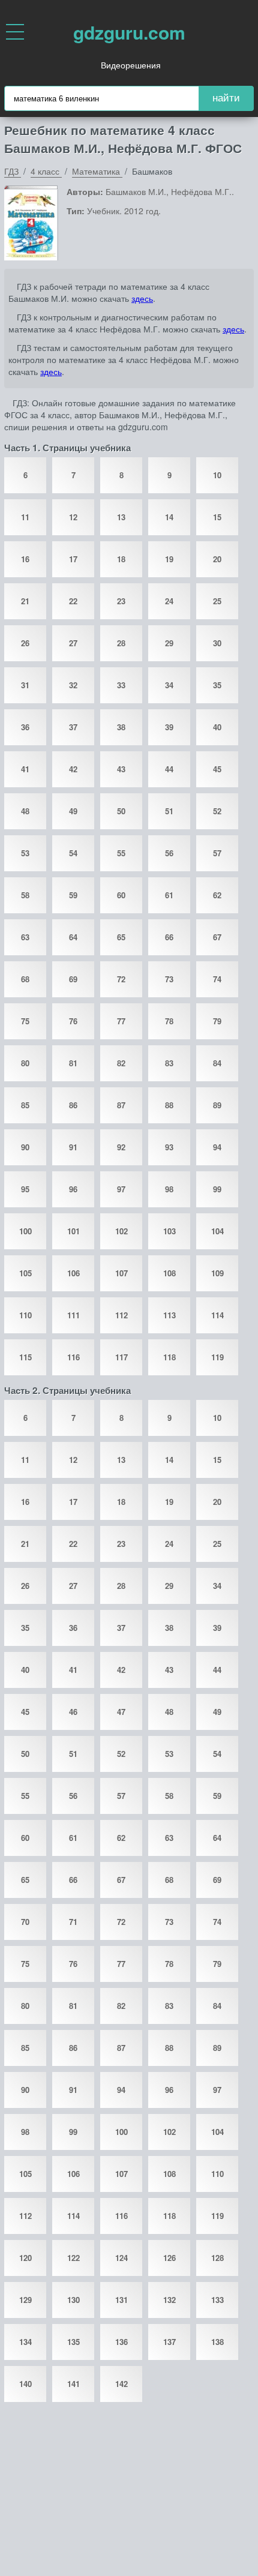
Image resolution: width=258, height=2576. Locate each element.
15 (217, 517)
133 (217, 2300)
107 (121, 1273)
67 (217, 937)
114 (217, 1315)
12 (73, 517)
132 (169, 2300)
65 (121, 937)
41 (25, 769)
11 (25, 517)
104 (217, 1231)
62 (217, 895)
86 (73, 1105)
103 (169, 1231)
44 (169, 769)
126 (169, 2258)
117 (121, 1357)
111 (73, 1315)
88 (169, 1105)
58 (25, 895)
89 (217, 1105)
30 (217, 643)
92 (121, 1147)
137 (169, 2342)
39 (169, 727)
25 (217, 601)
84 (217, 1063)
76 (73, 1021)
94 (217, 1147)
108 (169, 1273)
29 (169, 643)
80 (25, 1063)
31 (25, 685)
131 (121, 2300)
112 (121, 1315)
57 (217, 853)
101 (73, 1231)
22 (73, 601)
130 (73, 2300)
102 (121, 1231)
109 (217, 1273)
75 (25, 1021)
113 (169, 1315)
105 (25, 1273)
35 (217, 685)
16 (25, 559)
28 (121, 643)
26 (25, 643)
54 (73, 853)
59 (73, 895)
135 (73, 2342)
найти (226, 98)
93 (169, 1147)
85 (25, 1105)
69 (73, 979)
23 (121, 601)
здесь (142, 298)
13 (121, 517)
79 (217, 1021)
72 (121, 979)
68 (25, 979)
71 (73, 1922)
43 (121, 769)
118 (169, 1357)
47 (121, 1712)
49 (73, 811)
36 (25, 727)
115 (25, 1357)
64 (73, 937)
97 (121, 1189)
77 (121, 1021)
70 (25, 1922)
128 (217, 2258)
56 (169, 853)
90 (25, 1147)
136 (121, 2342)
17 (73, 559)
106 (73, 1273)
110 (25, 1315)
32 (73, 685)
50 (121, 811)
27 (73, 643)
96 (73, 1189)
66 (169, 937)
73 (169, 979)
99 (217, 1189)
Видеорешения (131, 65)
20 (217, 559)
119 (217, 1357)
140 (25, 2384)
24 (169, 601)
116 (73, 1357)
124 (121, 2258)
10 (217, 475)
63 (25, 937)
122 (73, 2258)
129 (25, 2300)
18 (121, 559)
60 (121, 895)
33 (121, 685)
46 (73, 1712)
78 (169, 1021)
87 (121, 1105)
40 (217, 727)
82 (121, 1063)
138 (217, 2342)
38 (121, 727)
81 (73, 1063)
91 (73, 1147)
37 (73, 727)
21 (25, 601)
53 (25, 853)
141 (73, 2384)
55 (121, 853)
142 (121, 2384)
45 (217, 769)
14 (169, 517)
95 (25, 1189)
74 (217, 979)
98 (169, 1189)
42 (73, 769)
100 (25, 1231)
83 (169, 1063)
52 (217, 811)
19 (169, 559)
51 (169, 811)
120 (25, 2258)
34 (169, 685)
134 (25, 2342)
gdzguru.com (129, 32)
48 (25, 811)
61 (169, 895)
